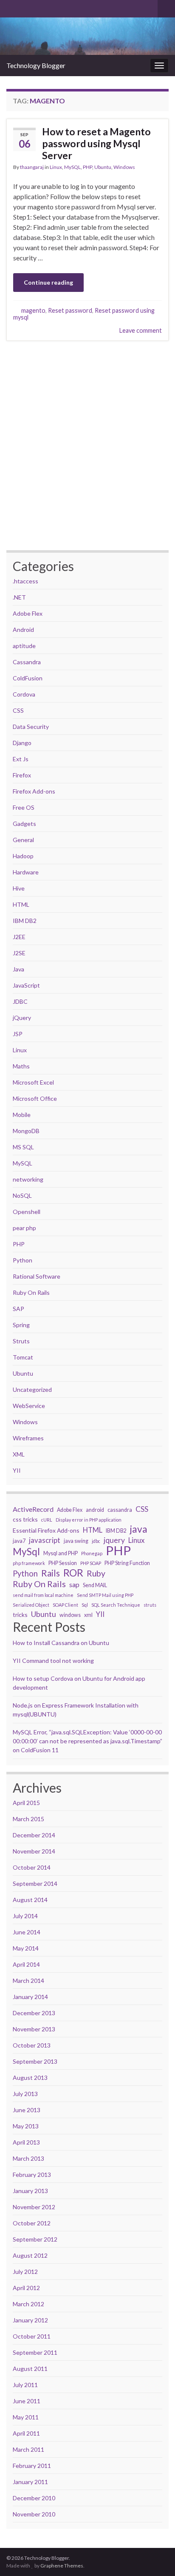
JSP (18, 1034)
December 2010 (34, 2498)
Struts (21, 1341)
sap (74, 1584)
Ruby (96, 1574)
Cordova (24, 694)
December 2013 (34, 2013)
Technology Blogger (36, 65)
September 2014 (35, 1883)
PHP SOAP (91, 1563)
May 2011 (26, 2417)
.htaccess (25, 581)
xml (88, 1615)
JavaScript (26, 985)
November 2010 (34, 2514)
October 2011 (32, 2336)
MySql (26, 1552)
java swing (76, 1541)
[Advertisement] (87, 446)
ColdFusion (28, 678)
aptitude (24, 646)
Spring (21, 1325)
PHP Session (63, 1563)
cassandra (120, 1510)
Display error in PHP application (89, 1520)
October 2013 (32, 2045)
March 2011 (28, 2449)
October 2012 (32, 2223)
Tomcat (23, 1357)
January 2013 (30, 2191)
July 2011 (25, 2385)
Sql (85, 1605)
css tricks (25, 1519)
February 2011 (32, 2466)
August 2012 (30, 2255)
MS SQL (23, 1147)
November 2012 (34, 2207)
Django (22, 743)
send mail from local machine (43, 1595)
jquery (114, 1540)
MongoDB (26, 1131)
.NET (19, 597)
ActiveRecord (33, 1509)
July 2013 (25, 2094)
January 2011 (30, 2482)
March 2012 (28, 2304)
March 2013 (28, 2158)
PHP (87, 167)
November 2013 (34, 2029)
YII (17, 1470)
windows (70, 1615)
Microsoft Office (35, 1098)
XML (19, 1454)
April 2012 (26, 2288)
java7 (19, 1541)
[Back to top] (156, 2525)
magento (33, 310)
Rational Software (37, 1276)
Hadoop (23, 856)
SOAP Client (65, 1605)
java (139, 1529)
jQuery (22, 1018)
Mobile (22, 1115)
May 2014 (26, 1948)
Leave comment (141, 330)
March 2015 (28, 1819)
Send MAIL (95, 1585)
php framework (29, 1563)
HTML (21, 904)
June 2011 (27, 2401)
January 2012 (30, 2320)
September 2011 (35, 2352)
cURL (47, 1520)
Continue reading (48, 282)
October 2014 (32, 1867)
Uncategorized (32, 1389)
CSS (18, 710)
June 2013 (27, 2110)
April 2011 (26, 2433)
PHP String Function (127, 1563)
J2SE (19, 953)
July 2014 (25, 1916)
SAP (18, 1309)
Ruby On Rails (31, 1292)
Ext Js (21, 759)
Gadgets (24, 824)
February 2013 (32, 2175)
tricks (20, 1615)
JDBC (20, 1001)
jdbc (96, 1541)
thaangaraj (32, 167)
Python (23, 1260)
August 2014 (30, 1900)
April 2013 (26, 2142)
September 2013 (35, 2061)
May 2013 (26, 2126)
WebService (29, 1406)
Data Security (31, 727)
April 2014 (26, 1964)
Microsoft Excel (33, 1082)
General (23, 840)
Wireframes (28, 1438)
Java (18, 969)
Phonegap (92, 1553)
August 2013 (30, 2078)
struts (150, 1605)
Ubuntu (103, 167)
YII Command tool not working (53, 1661)
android (95, 1510)
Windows (124, 167)
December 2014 (34, 1835)
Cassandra (27, 662)
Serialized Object (31, 1605)
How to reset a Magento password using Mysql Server (96, 143)
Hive (19, 888)
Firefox (22, 775)
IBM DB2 (25, 921)
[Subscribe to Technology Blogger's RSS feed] (10, 7)
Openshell (27, 1212)
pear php (24, 1228)
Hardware (26, 872)
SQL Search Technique (116, 1605)
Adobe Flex (28, 613)
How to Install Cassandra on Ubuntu (61, 1643)
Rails (51, 1573)
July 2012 (25, 2272)
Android (23, 630)
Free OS (24, 807)
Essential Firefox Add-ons (46, 1530)
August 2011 (30, 2369)
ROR (73, 1573)
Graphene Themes (62, 2566)
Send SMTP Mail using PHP (105, 1595)
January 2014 (30, 1997)
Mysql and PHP (61, 1553)
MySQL (72, 167)
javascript (45, 1540)
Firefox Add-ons (34, 791)
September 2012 (35, 2239)
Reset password (70, 310)
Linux (56, 167)
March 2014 (28, 1981)
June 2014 (27, 1932)
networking (28, 1179)
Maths (21, 1066)
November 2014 (34, 1851)
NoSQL (22, 1195)
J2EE (19, 937)
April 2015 (26, 1803)
